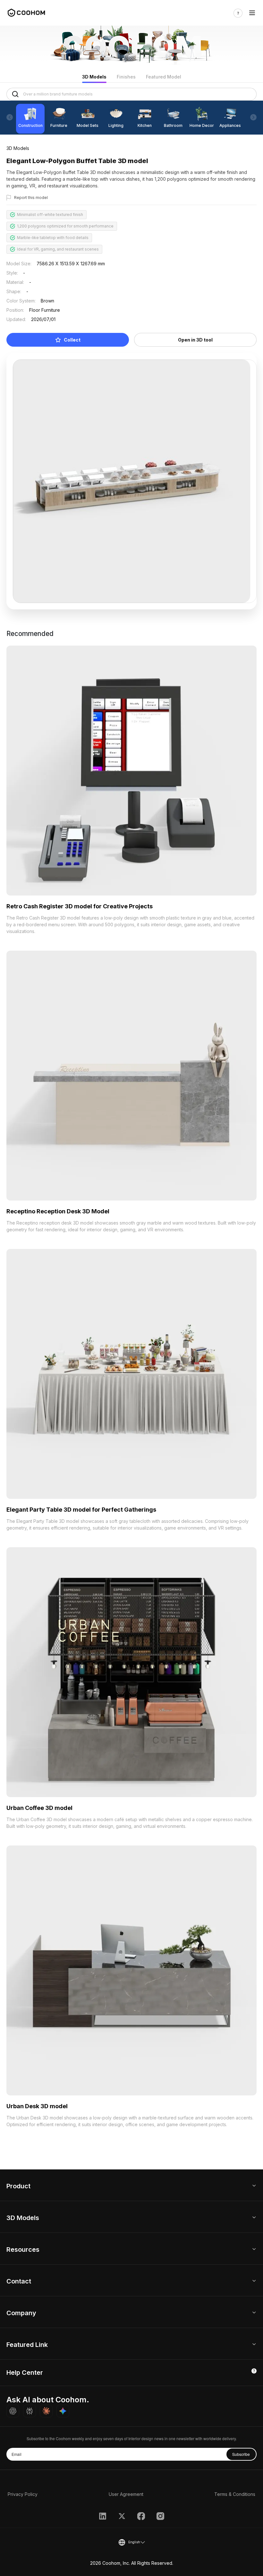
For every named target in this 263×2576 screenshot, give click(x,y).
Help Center (25, 2373)
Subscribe (241, 2454)
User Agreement (126, 2494)
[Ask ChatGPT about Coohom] (13, 2411)
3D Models (94, 77)
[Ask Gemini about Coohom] (63, 2411)
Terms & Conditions (235, 2494)
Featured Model (164, 77)
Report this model (31, 198)
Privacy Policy (23, 2494)
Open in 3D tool (195, 340)
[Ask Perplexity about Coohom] (30, 2411)
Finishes (126, 77)
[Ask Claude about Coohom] (46, 2411)
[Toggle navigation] (252, 13)
